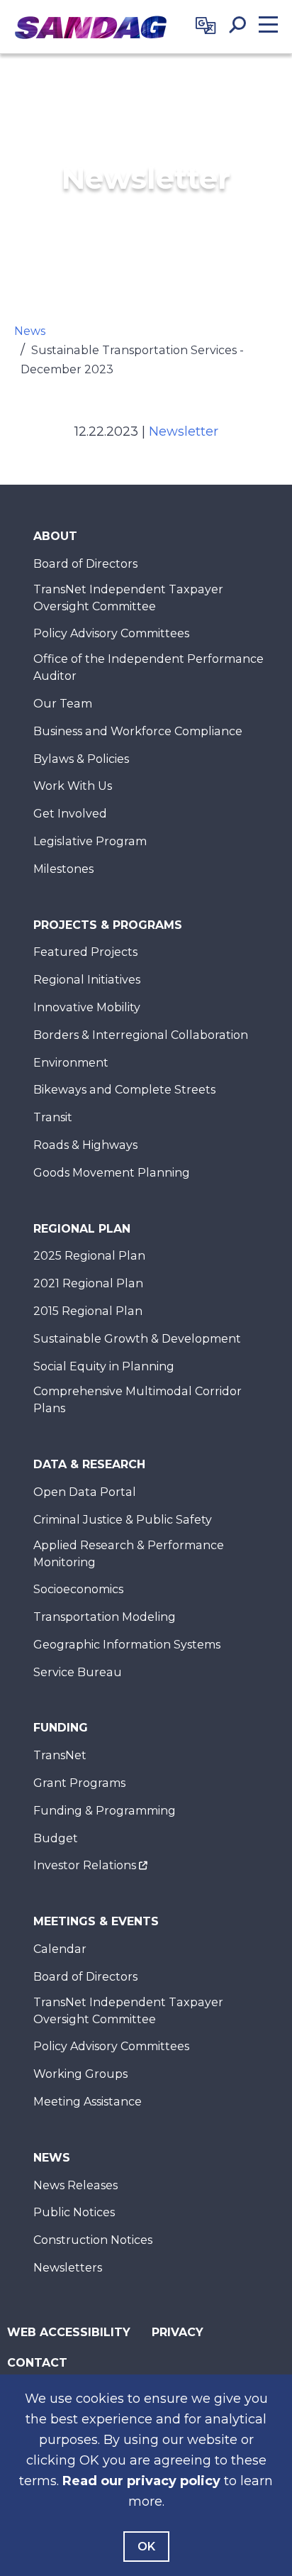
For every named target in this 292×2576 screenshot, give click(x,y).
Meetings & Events (96, 1921)
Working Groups (80, 2074)
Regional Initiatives (87, 980)
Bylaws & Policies (81, 759)
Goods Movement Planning (112, 1173)
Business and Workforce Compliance (138, 731)
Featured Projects (85, 952)
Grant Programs (79, 1783)
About (55, 536)
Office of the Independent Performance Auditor (148, 667)
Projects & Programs (108, 925)
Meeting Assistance (88, 2102)
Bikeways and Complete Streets (124, 1090)
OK (146, 2547)
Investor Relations (85, 1865)
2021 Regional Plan (88, 1283)
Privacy (178, 2332)
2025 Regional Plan (89, 1256)
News (30, 331)
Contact (37, 2363)
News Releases (75, 2185)
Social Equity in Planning (104, 1366)
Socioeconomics (78, 1589)
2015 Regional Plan (88, 1311)
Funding (61, 1728)
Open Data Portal (85, 1492)
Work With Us (73, 786)
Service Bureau (78, 1672)
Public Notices (74, 2212)
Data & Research (89, 1464)
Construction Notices (93, 2240)
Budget (56, 1838)
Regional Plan (82, 1229)
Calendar (60, 1949)
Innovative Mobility (87, 1007)
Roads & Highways (85, 1145)
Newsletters (68, 2268)
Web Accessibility (69, 2332)
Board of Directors (85, 564)
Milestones (63, 869)
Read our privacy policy (141, 2481)
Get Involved (70, 814)
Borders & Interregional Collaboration (141, 1035)
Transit (53, 1117)
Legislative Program (90, 841)
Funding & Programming (105, 1811)
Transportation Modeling (105, 1617)
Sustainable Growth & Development (137, 1339)
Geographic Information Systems (127, 1645)
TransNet (60, 1755)
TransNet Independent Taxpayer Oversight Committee (128, 598)
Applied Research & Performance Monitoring (129, 1554)
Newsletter (184, 431)
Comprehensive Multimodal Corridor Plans (137, 1400)
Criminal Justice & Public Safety (123, 1520)
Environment (71, 1063)
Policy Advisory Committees (111, 633)
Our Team (63, 704)
